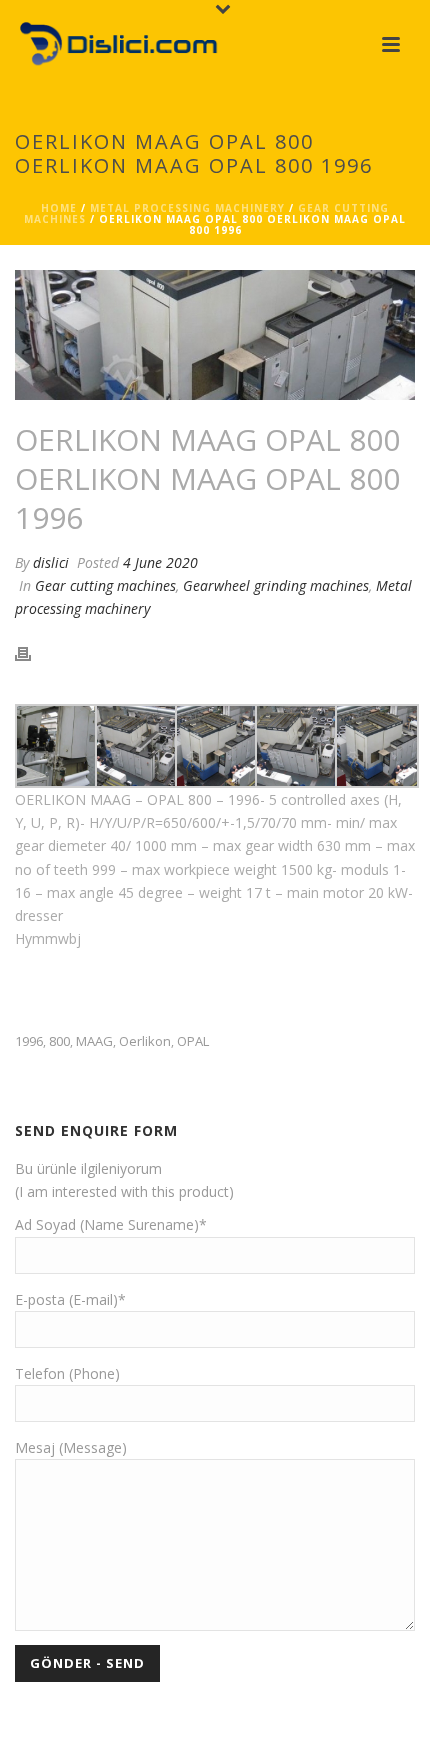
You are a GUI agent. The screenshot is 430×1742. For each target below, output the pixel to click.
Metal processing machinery (187, 208)
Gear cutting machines (105, 585)
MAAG (94, 1041)
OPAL (193, 1041)
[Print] (33, 652)
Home (59, 208)
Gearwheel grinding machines (276, 585)
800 (59, 1041)
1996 (29, 1041)
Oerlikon (145, 1041)
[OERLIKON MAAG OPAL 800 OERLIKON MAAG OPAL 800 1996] (215, 335)
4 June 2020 (160, 562)
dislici (51, 562)
